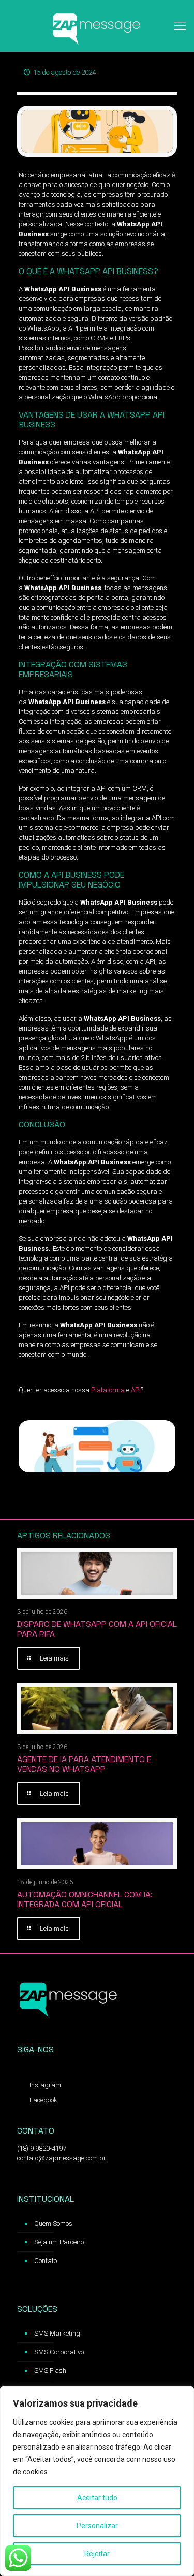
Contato (46, 2261)
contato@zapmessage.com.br (62, 2158)
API (136, 1390)
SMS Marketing (57, 2333)
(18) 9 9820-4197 (42, 2148)
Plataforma (108, 1390)
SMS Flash (50, 2371)
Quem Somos (53, 2223)
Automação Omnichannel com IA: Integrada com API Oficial (85, 1899)
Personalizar (97, 2526)
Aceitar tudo (97, 2498)
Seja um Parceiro (59, 2242)
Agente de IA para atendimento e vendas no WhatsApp (84, 1764)
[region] (97, 2481)
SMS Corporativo (59, 2352)
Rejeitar (97, 2554)
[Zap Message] (97, 26)
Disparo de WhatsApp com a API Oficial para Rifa (97, 1629)
